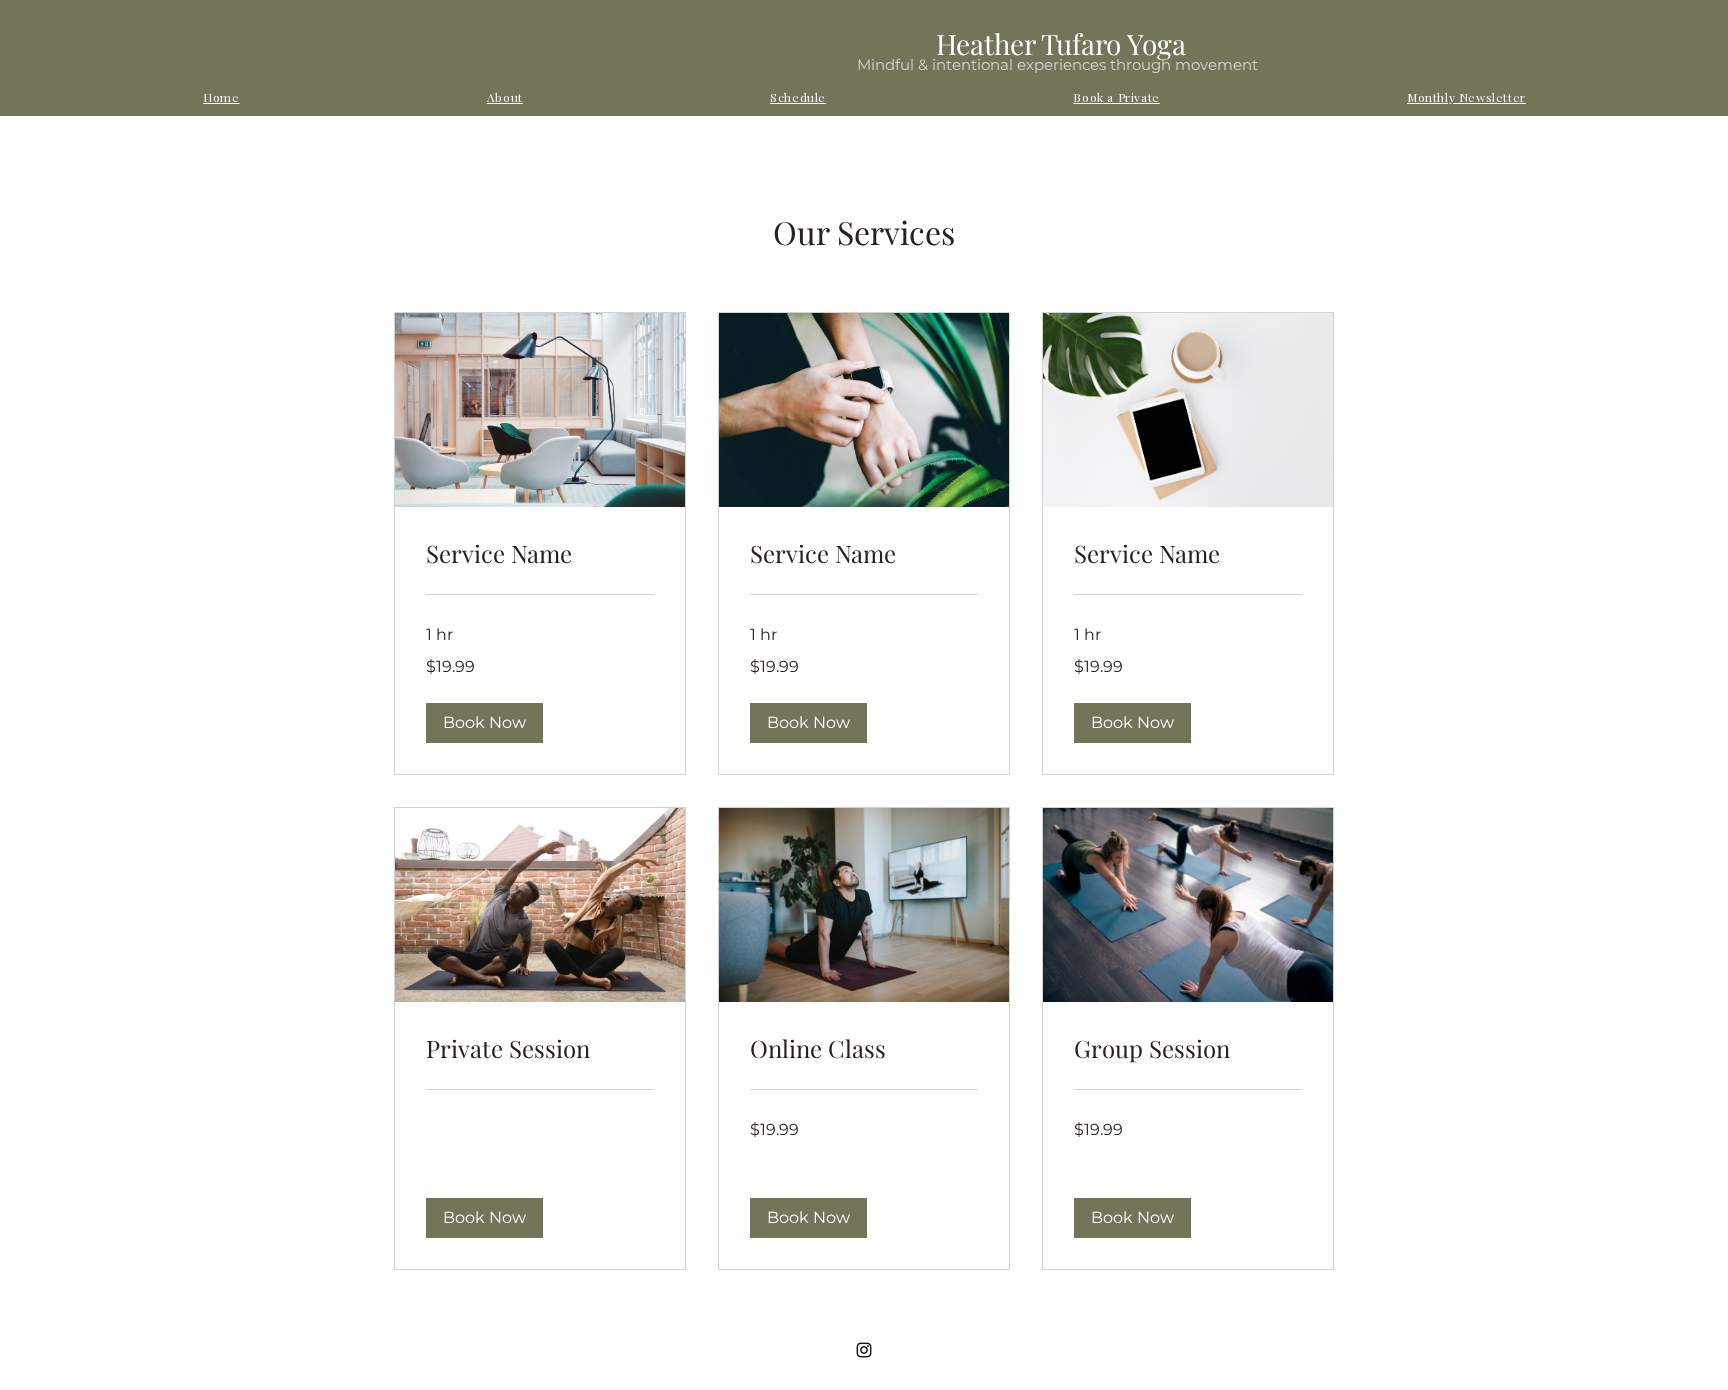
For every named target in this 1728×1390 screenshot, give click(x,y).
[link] (540, 554)
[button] (484, 723)
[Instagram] (864, 1350)
